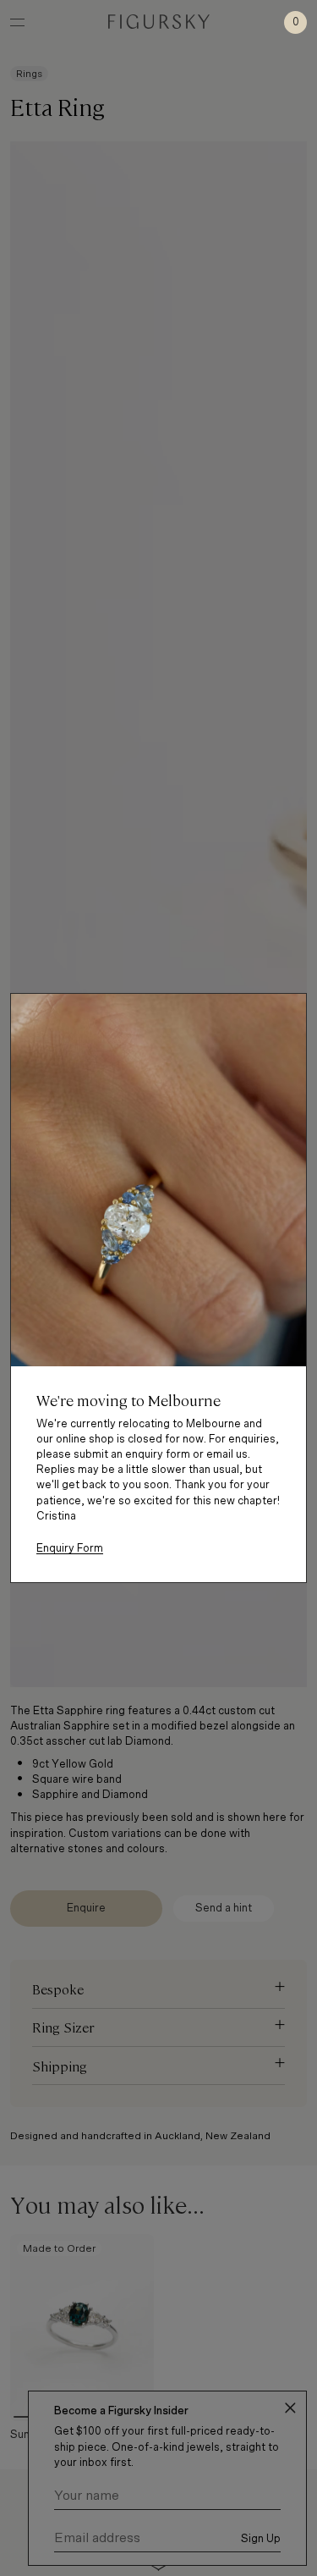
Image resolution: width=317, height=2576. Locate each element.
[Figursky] (159, 22)
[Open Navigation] (17, 22)
